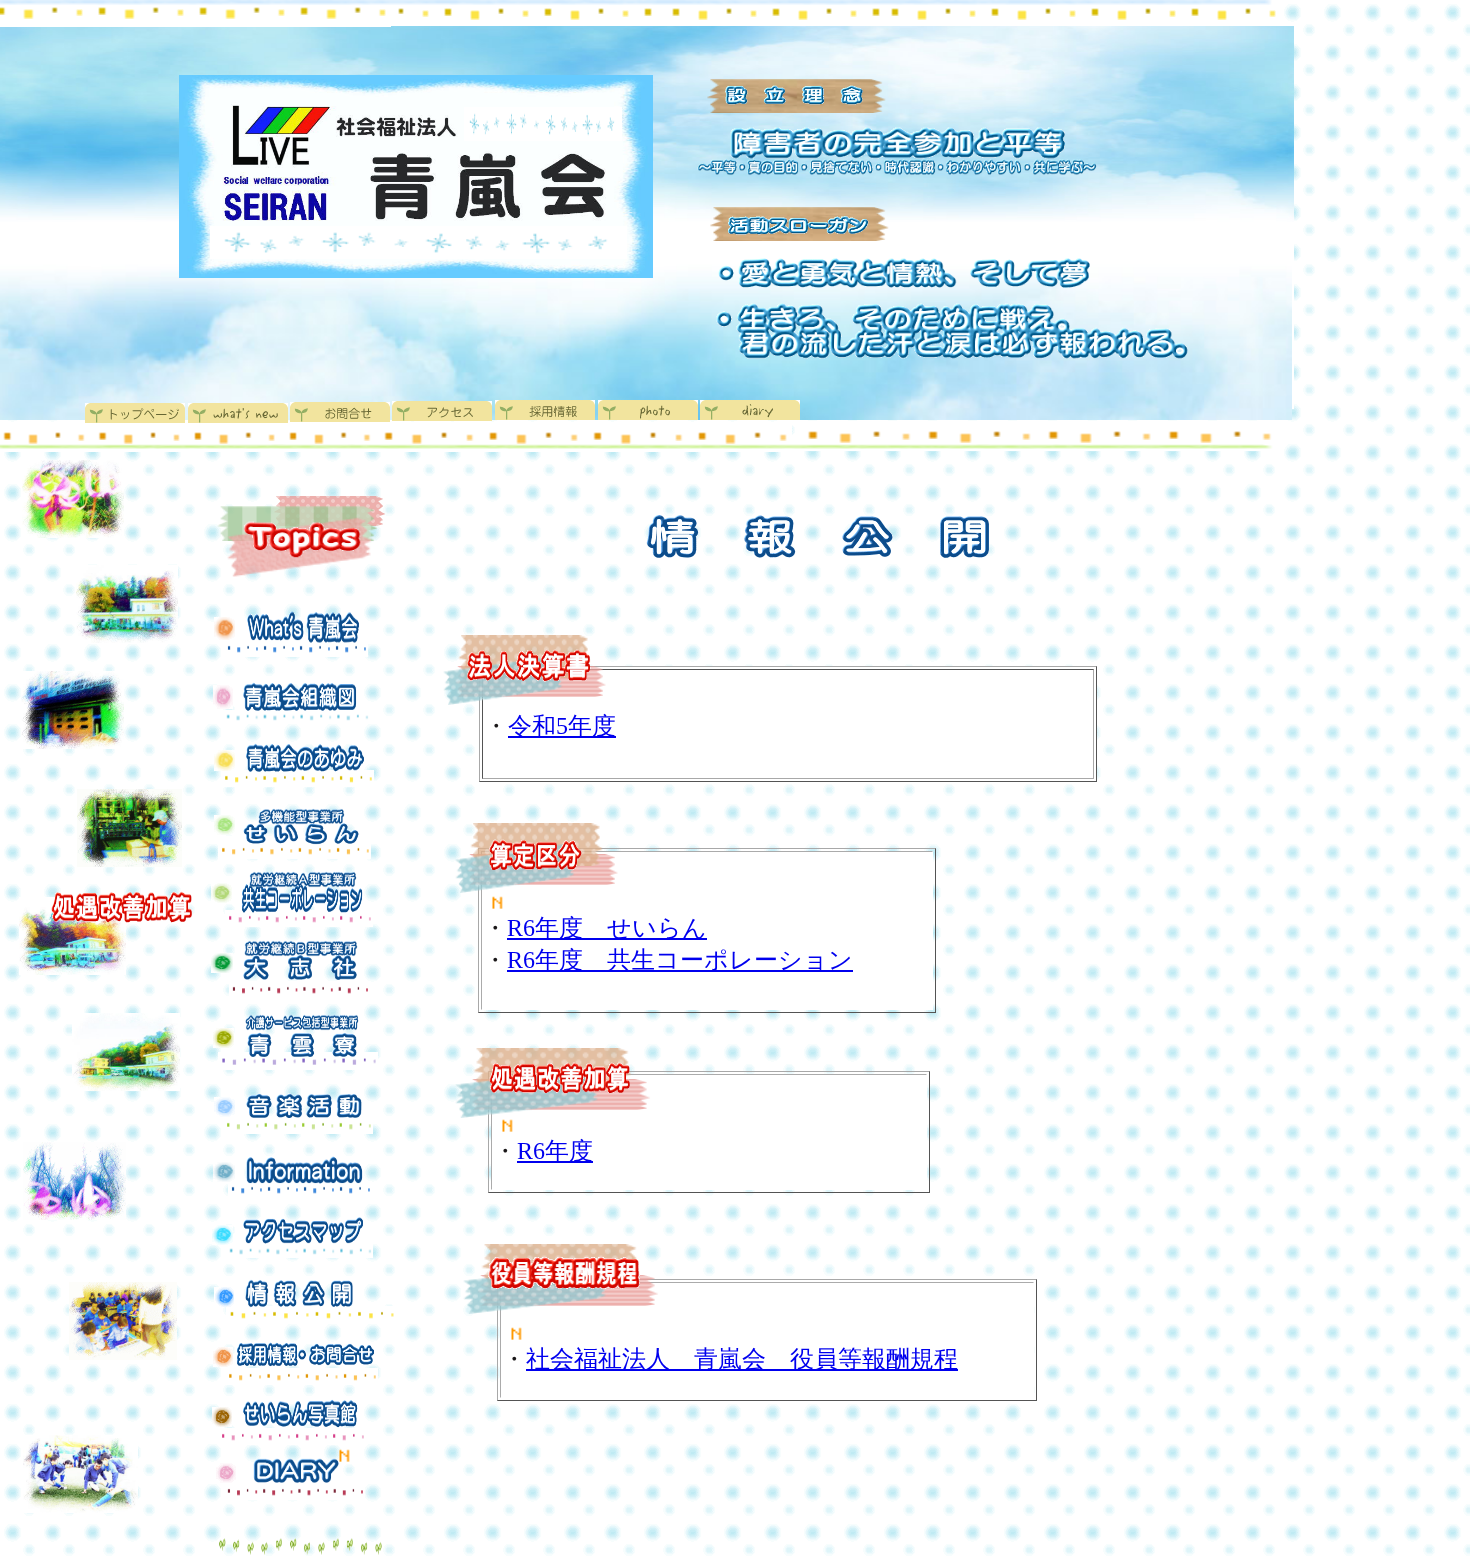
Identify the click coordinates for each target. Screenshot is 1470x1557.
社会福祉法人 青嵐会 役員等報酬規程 (742, 1359)
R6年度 (555, 1151)
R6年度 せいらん (607, 928)
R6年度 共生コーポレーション (680, 960)
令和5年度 (562, 726)
